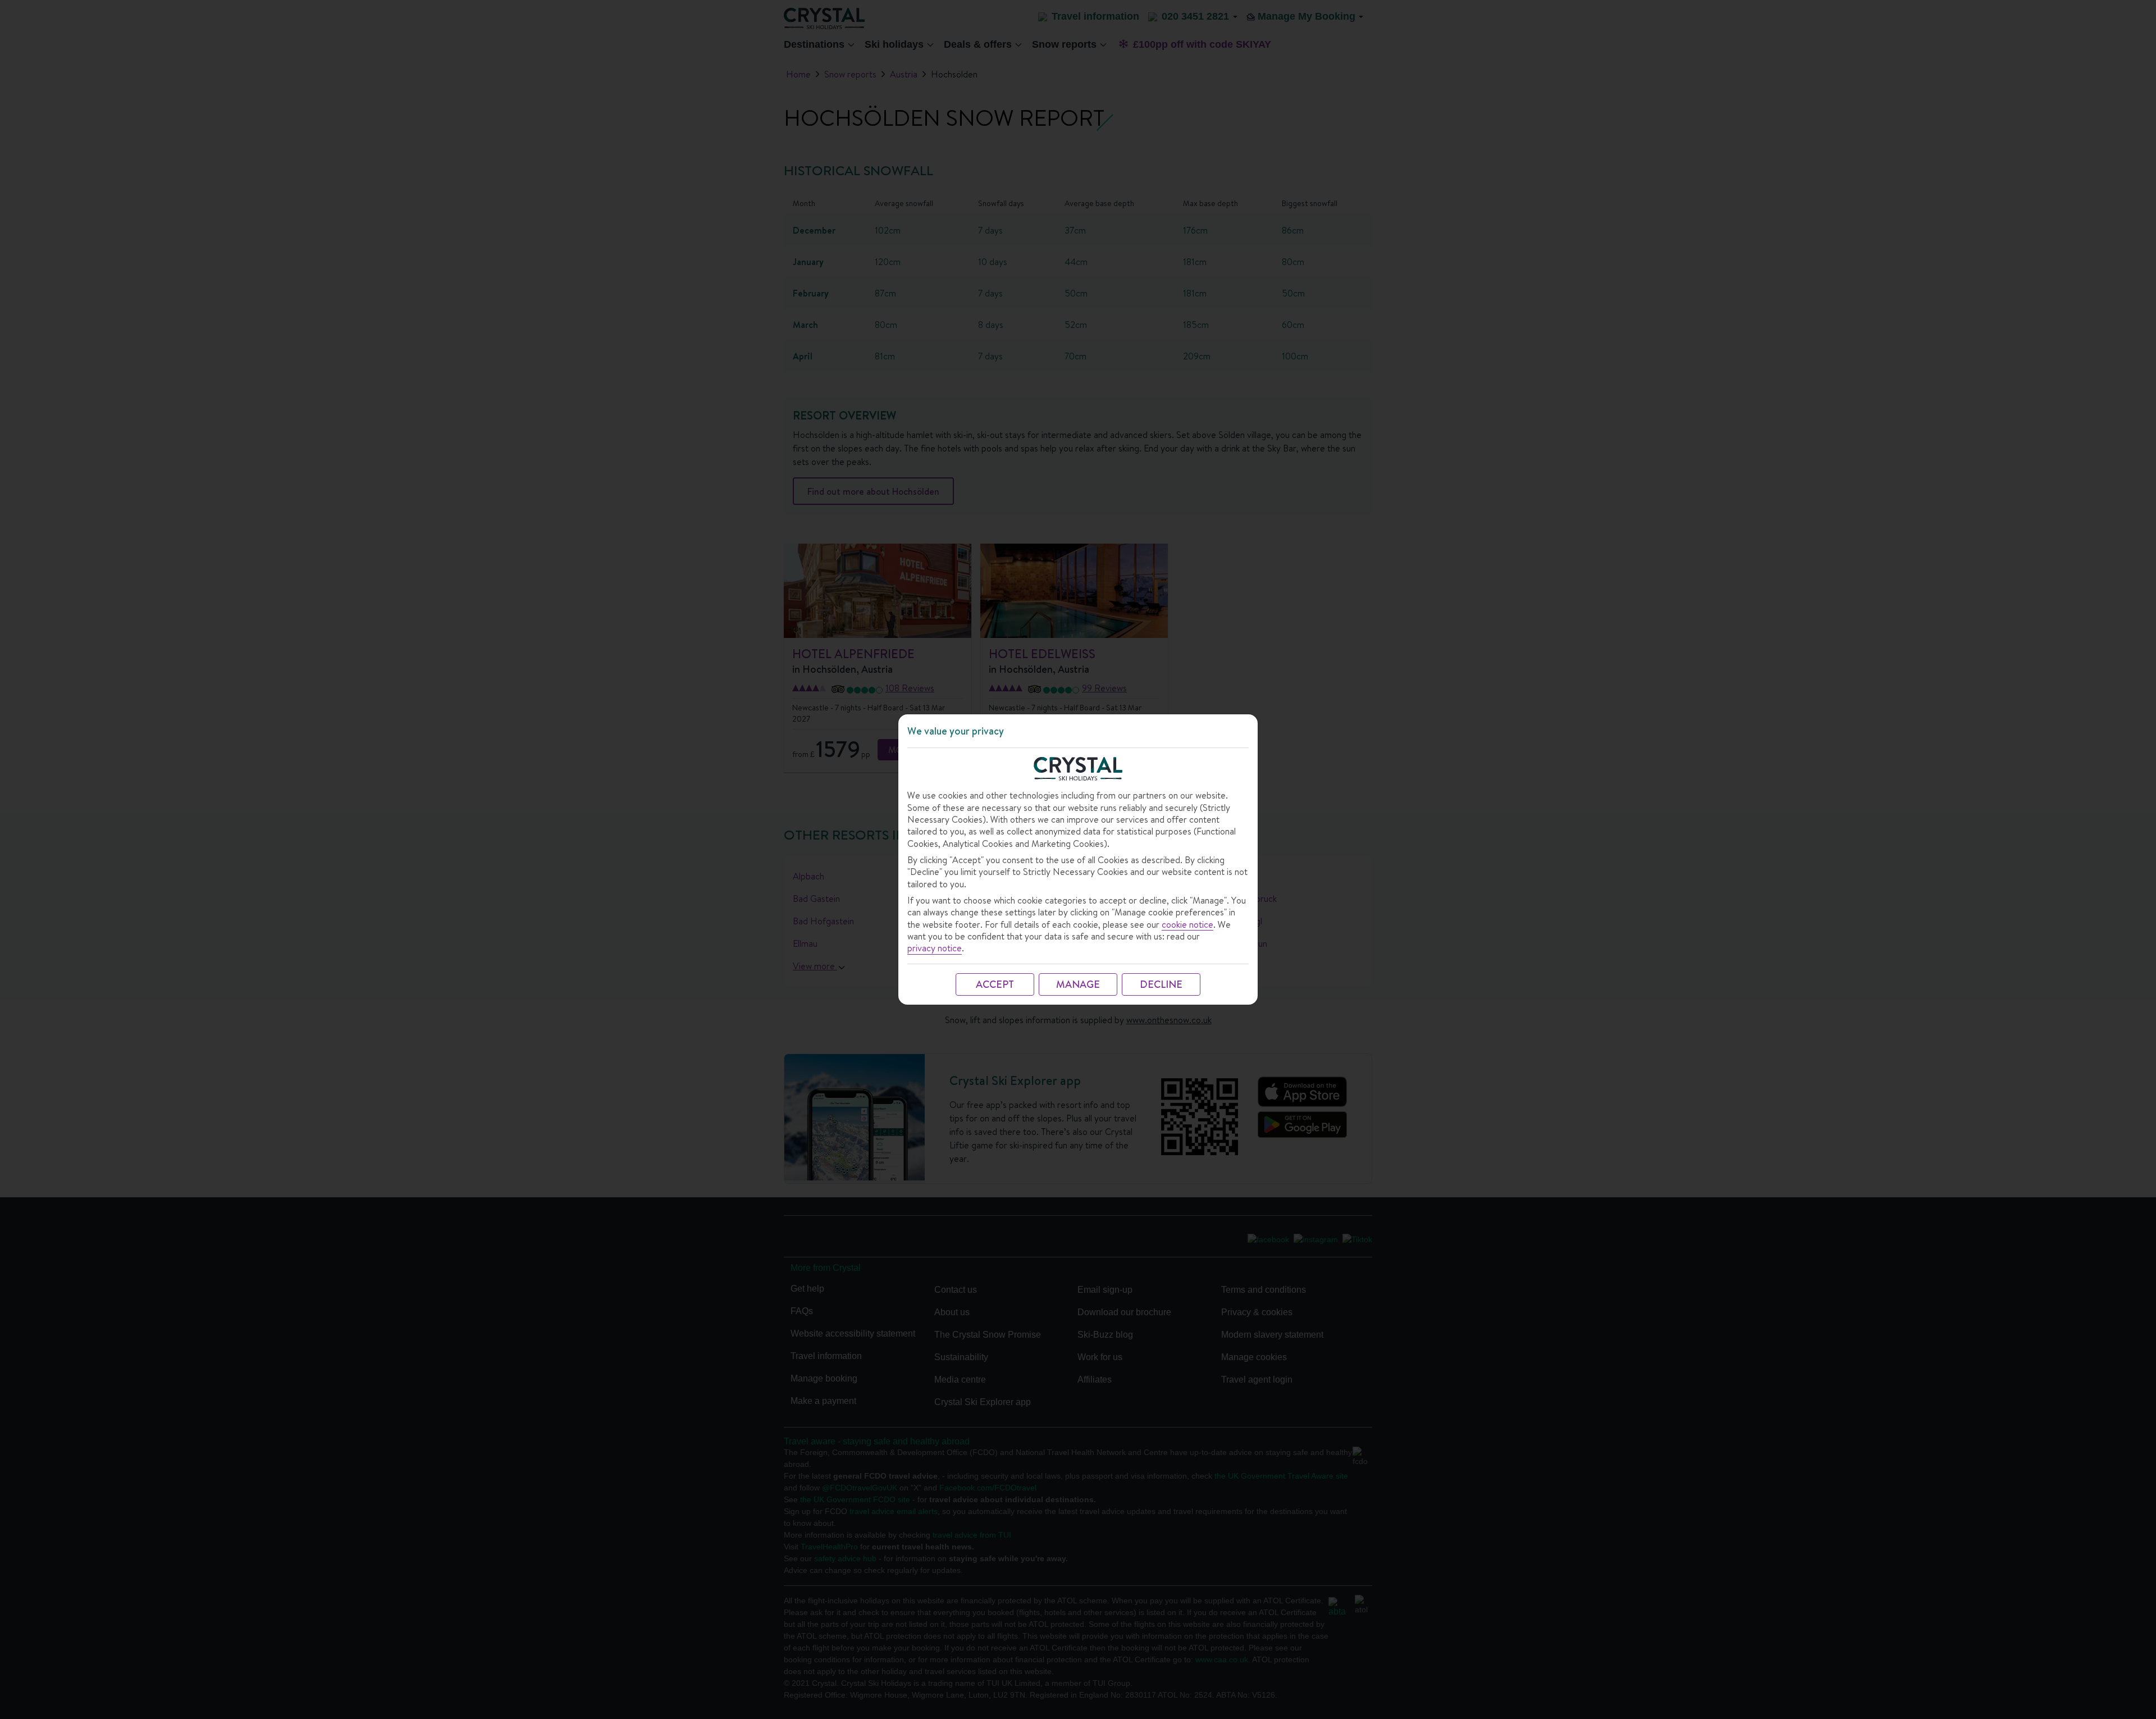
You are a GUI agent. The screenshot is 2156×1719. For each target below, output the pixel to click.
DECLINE (1161, 984)
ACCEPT (995, 984)
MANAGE (1078, 984)
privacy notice (935, 948)
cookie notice (1187, 925)
